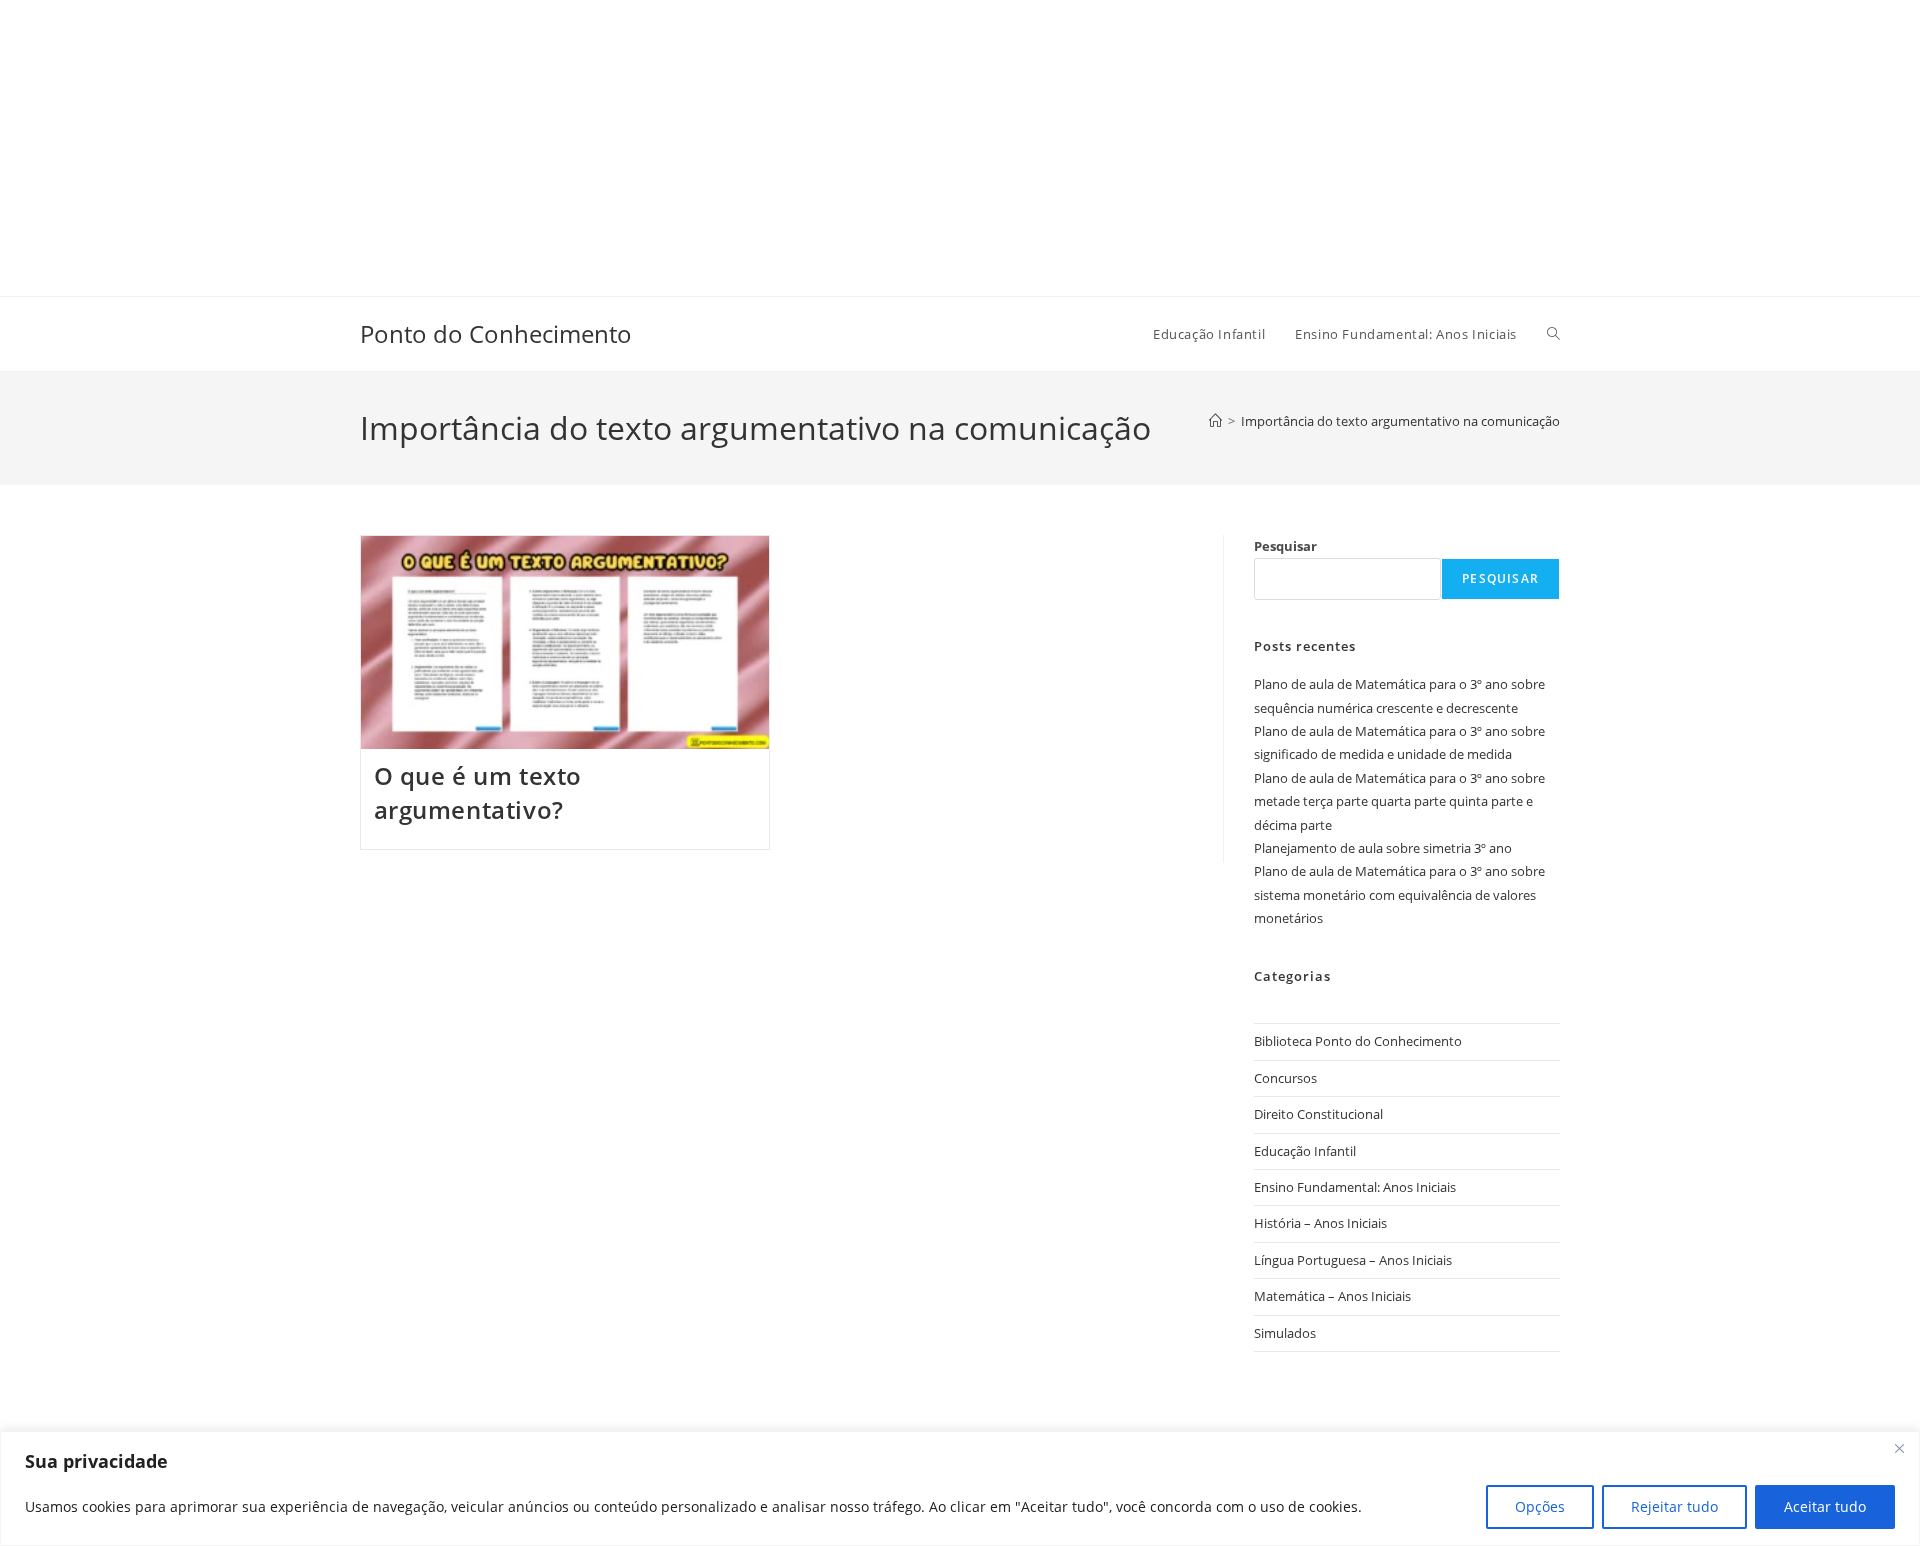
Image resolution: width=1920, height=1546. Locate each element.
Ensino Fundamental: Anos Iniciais (1355, 1187)
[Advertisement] (600, 140)
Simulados (1285, 1333)
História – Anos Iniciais (1320, 1223)
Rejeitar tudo (1674, 1506)
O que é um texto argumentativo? (478, 792)
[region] (960, 1488)
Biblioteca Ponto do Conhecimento (1358, 1041)
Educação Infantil (1305, 1151)
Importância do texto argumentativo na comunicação (1400, 421)
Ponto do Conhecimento (496, 333)
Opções (1540, 1506)
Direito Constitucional (1318, 1114)
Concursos (1285, 1078)
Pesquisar (1285, 546)
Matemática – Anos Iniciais (1332, 1296)
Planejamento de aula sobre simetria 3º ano (1383, 848)
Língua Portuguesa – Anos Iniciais (1353, 1260)
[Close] (1899, 1448)
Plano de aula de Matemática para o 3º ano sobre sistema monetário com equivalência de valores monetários (1399, 894)
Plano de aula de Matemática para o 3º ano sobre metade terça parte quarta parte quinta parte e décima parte (1399, 801)
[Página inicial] (1215, 421)
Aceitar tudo (1825, 1506)
